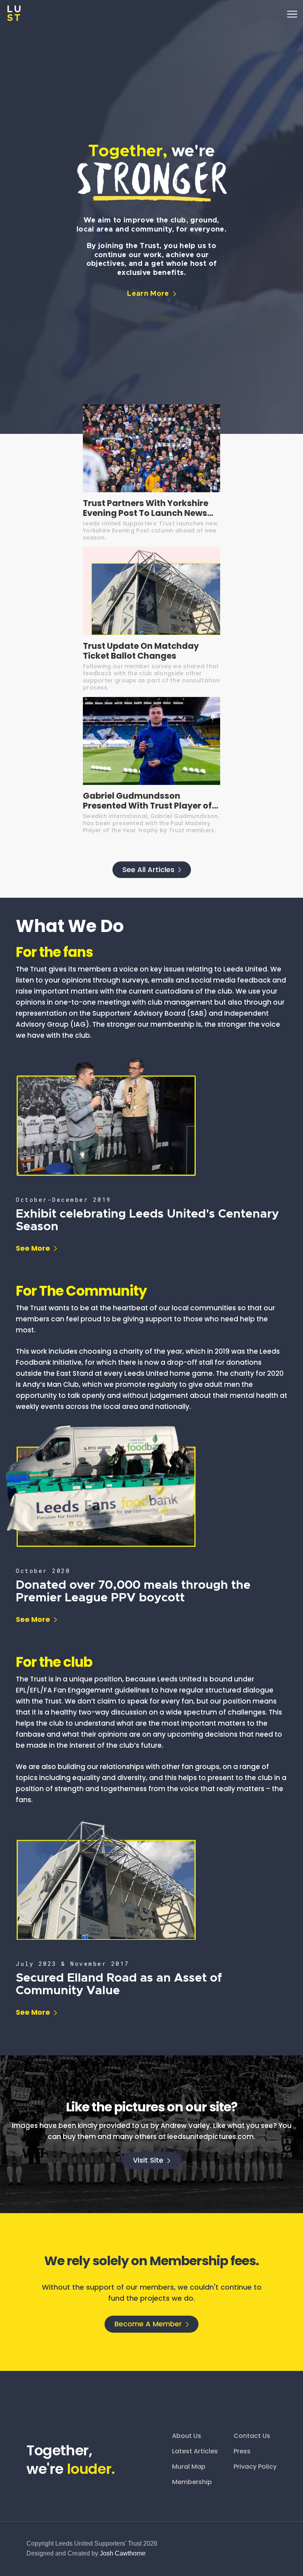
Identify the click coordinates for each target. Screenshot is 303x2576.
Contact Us (252, 2436)
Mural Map (189, 2467)
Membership (192, 2482)
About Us (187, 2436)
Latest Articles (195, 2451)
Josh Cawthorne (123, 2553)
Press (242, 2451)
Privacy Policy (255, 2467)
